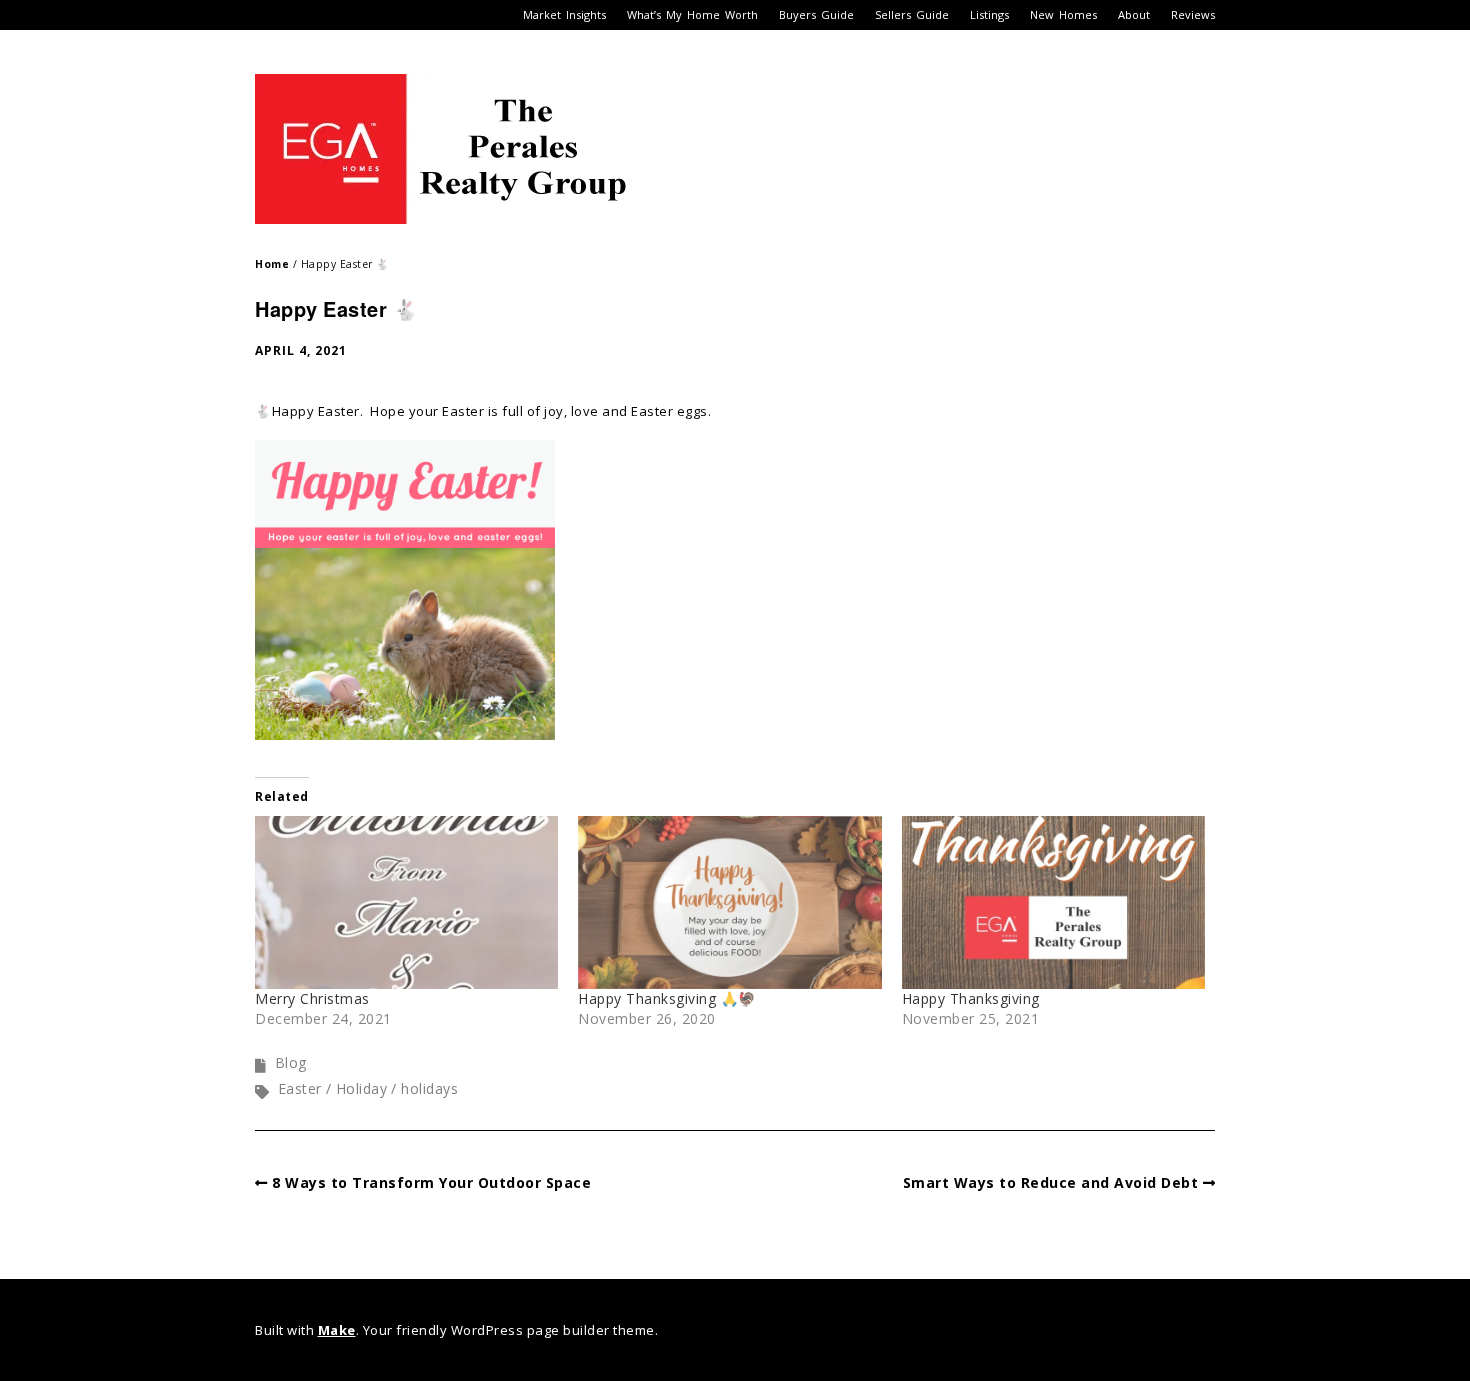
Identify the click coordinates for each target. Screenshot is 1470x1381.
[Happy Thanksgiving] (1053, 902)
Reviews (1193, 14)
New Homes (1063, 14)
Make (337, 1330)
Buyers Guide (816, 14)
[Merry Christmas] (406, 902)
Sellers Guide (912, 14)
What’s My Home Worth (692, 14)
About (1134, 14)
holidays (429, 1088)
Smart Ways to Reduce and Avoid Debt (1051, 1182)
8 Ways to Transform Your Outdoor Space (431, 1182)
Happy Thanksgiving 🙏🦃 (667, 998)
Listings (989, 14)
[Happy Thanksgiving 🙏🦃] (729, 902)
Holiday (362, 1088)
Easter (300, 1088)
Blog (291, 1062)
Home (272, 264)
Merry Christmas (312, 998)
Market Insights (564, 14)
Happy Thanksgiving (971, 998)
